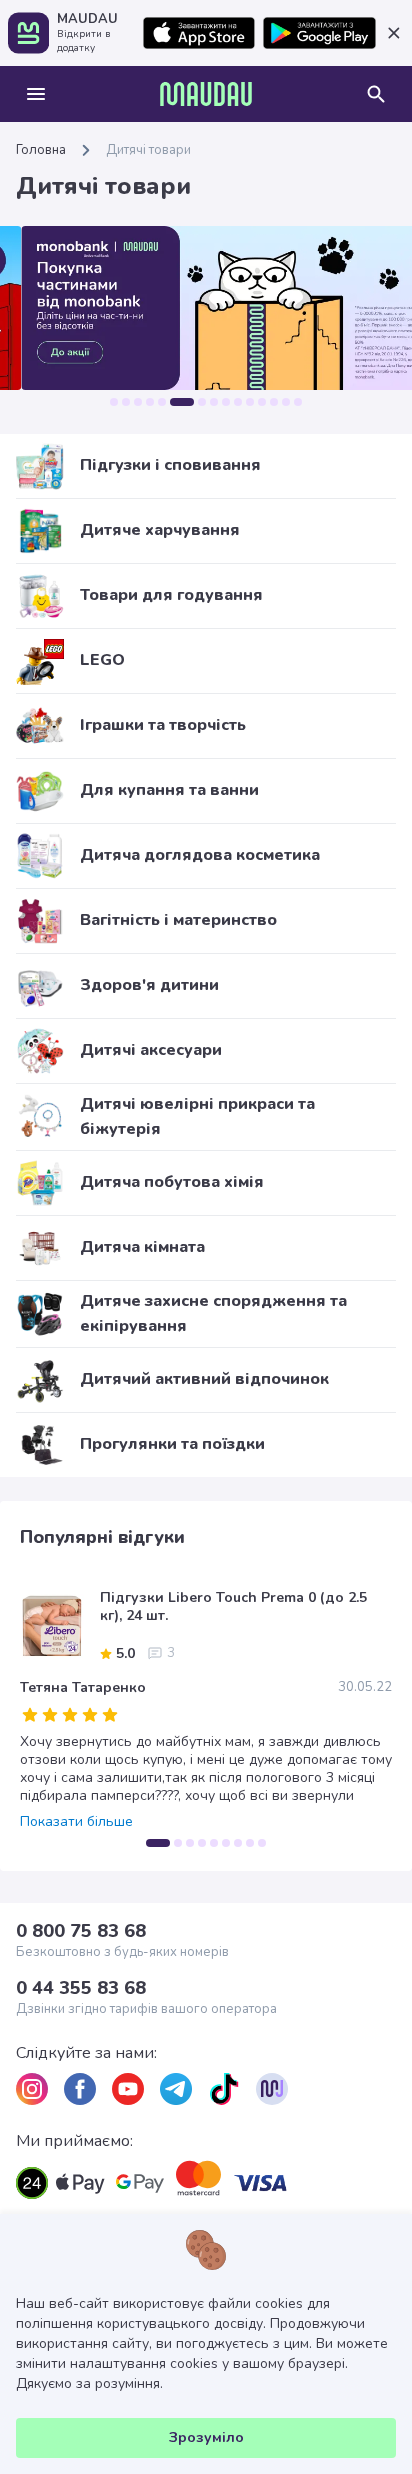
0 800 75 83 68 (81, 1931)
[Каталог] (36, 94)
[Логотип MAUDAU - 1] (206, 94)
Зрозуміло (206, 2437)
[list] (32, 2089)
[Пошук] (376, 94)
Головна (41, 150)
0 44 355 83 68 (81, 1988)
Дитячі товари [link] (148, 150)
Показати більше (76, 1822)
